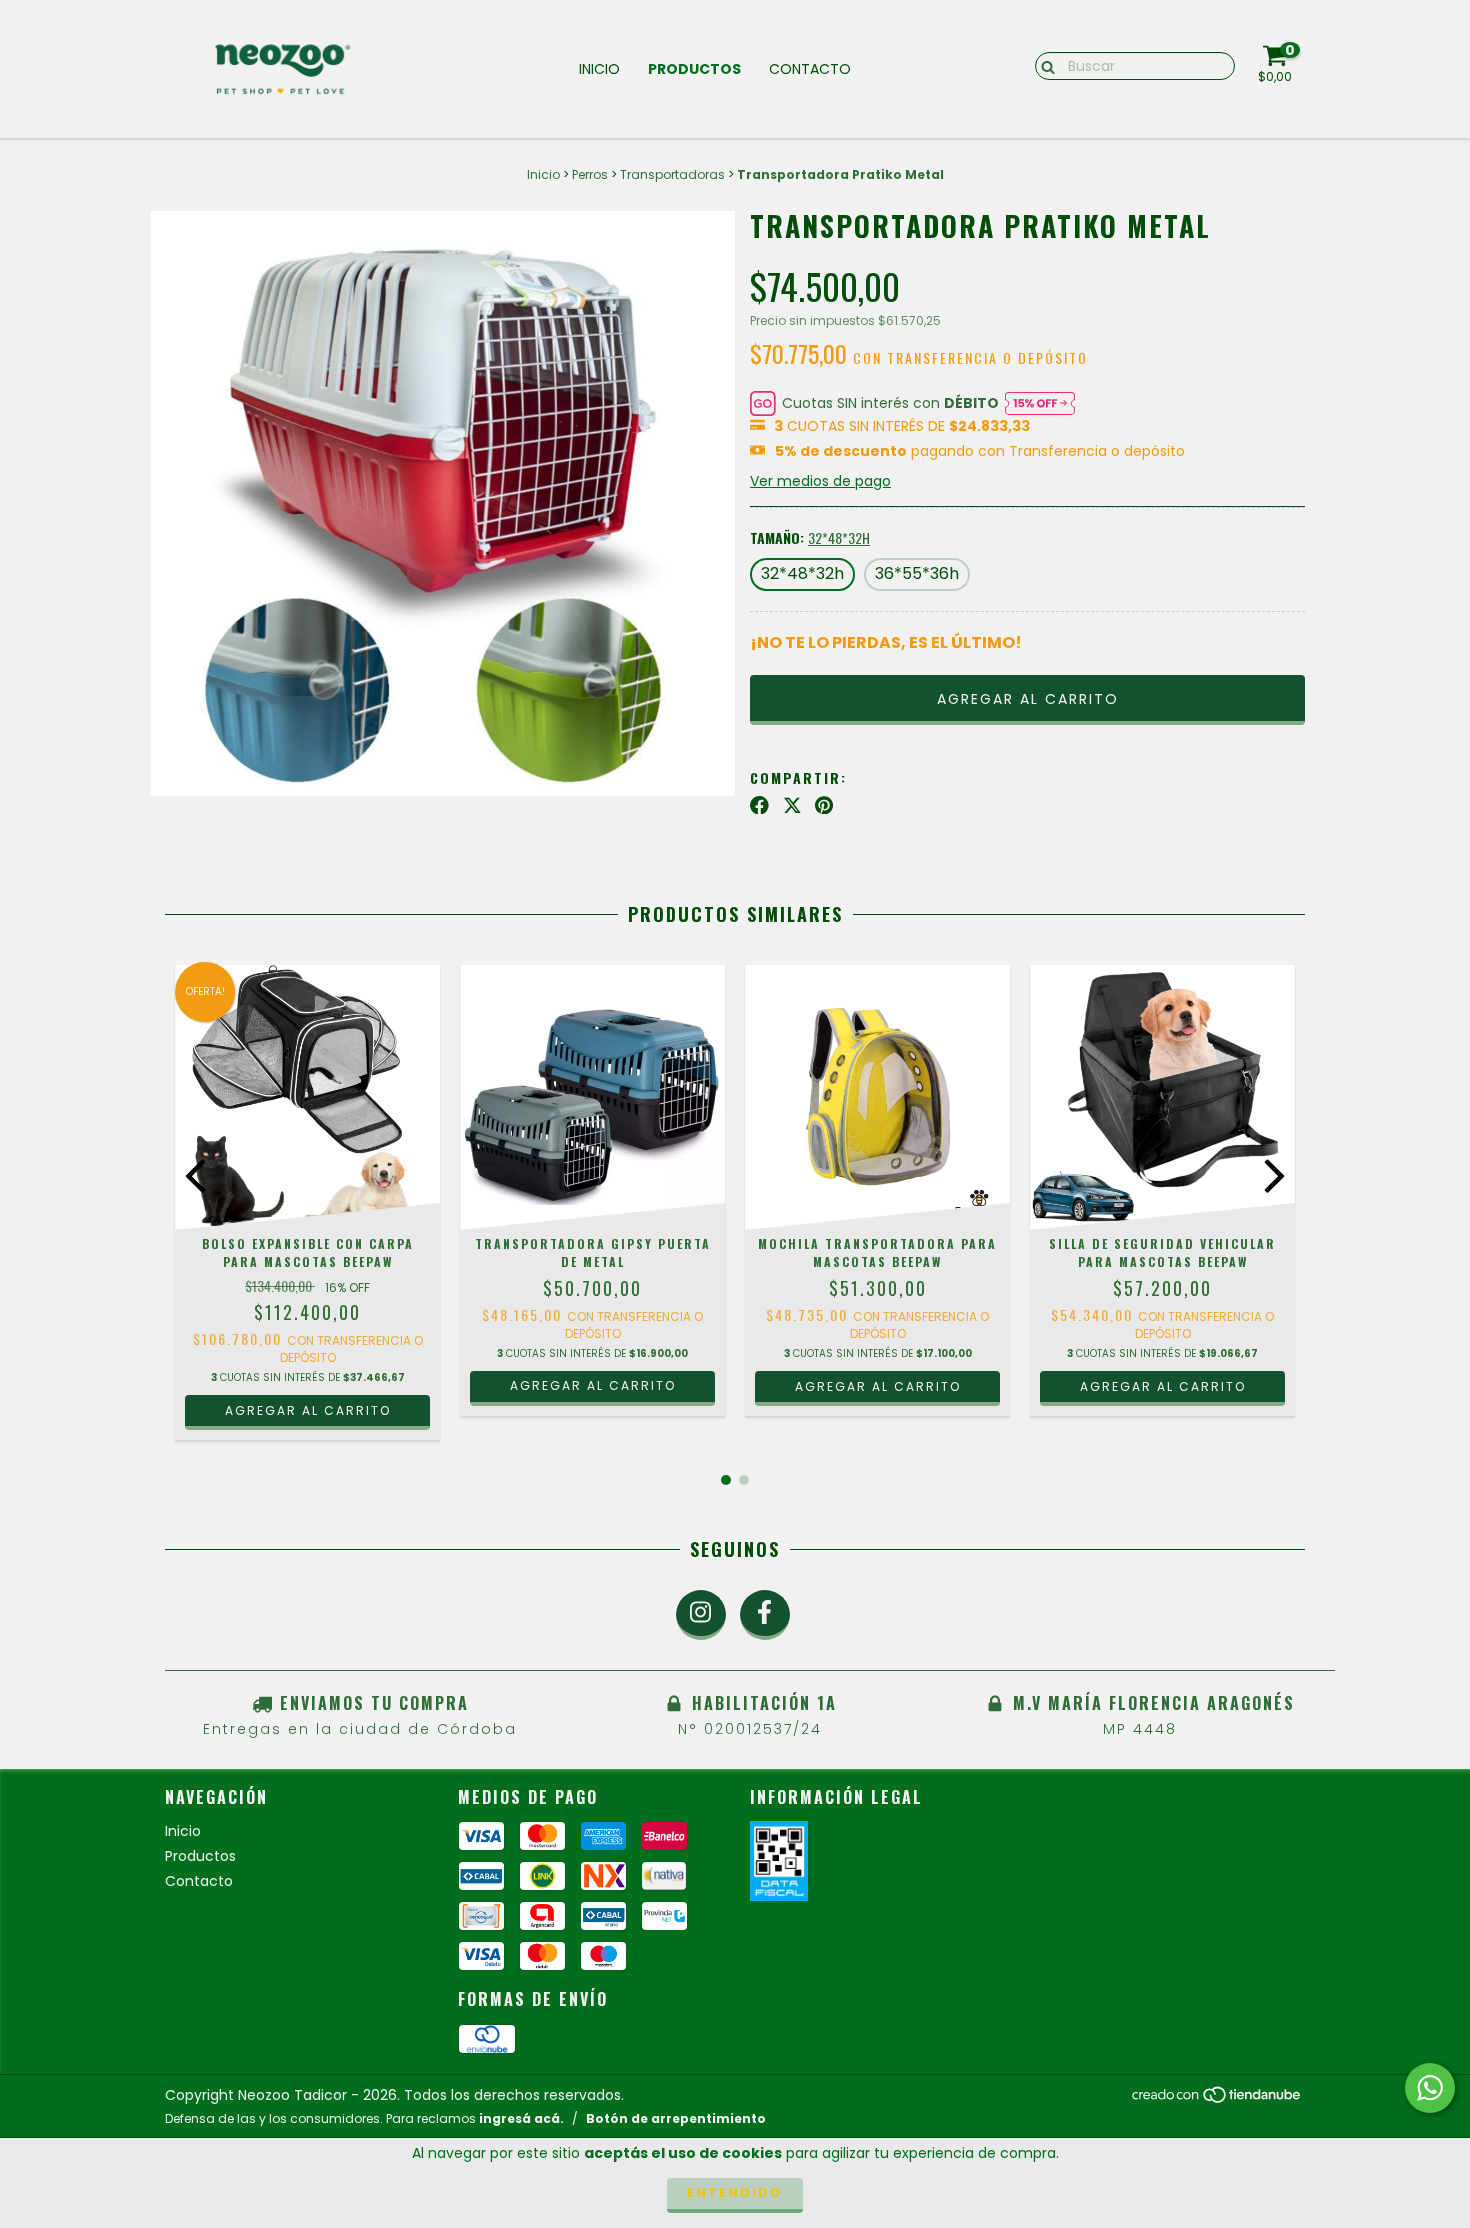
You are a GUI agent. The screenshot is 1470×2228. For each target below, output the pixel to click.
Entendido (735, 2192)
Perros (590, 174)
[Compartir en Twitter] (792, 805)
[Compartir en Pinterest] (824, 805)
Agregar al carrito (593, 1385)
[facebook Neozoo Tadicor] (765, 1615)
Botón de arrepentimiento (676, 2118)
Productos (694, 69)
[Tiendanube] (1217, 2099)
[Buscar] (1043, 65)
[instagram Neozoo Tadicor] (701, 1615)
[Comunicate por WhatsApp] (1430, 2088)
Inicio (599, 69)
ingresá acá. (521, 2118)
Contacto (810, 69)
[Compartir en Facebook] (759, 805)
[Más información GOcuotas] (1040, 403)
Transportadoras (672, 174)
